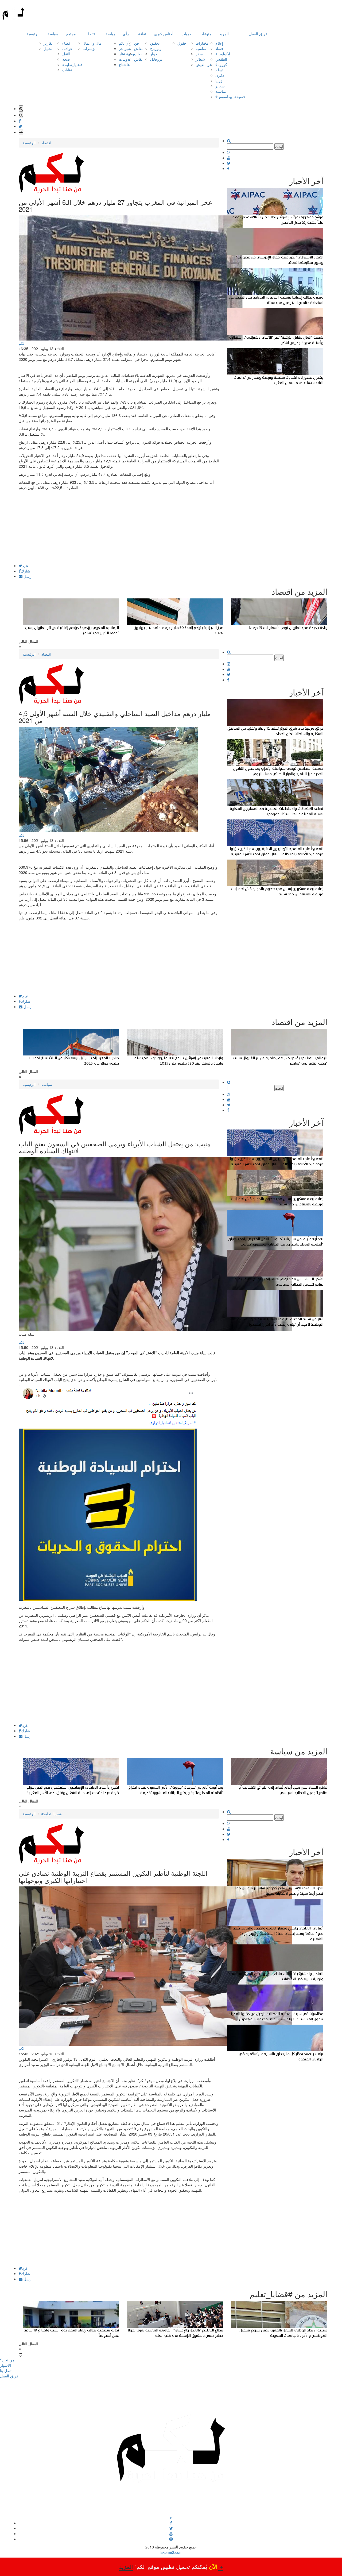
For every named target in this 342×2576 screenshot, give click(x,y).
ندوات (139, 54)
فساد (219, 48)
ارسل (28, 576)
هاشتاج (124, 64)
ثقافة (142, 34)
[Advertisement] (119, 526)
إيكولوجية (223, 54)
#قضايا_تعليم (72, 64)
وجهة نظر (127, 54)
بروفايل (156, 59)
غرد (25, 566)
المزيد (224, 34)
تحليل (48, 48)
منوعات (205, 34)
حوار (154, 54)
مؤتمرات (90, 48)
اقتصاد (92, 34)
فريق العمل (258, 34)
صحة (66, 59)
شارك (26, 571)
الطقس (221, 59)
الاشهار (5, 2365)
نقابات (67, 70)
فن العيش (203, 64)
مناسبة (201, 48)
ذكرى (220, 75)
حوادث (67, 48)
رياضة (110, 34)
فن (137, 43)
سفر (199, 54)
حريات (186, 34)
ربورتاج (156, 48)
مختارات (202, 43)
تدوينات (125, 59)
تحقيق (155, 43)
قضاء (66, 43)
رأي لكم (125, 43)
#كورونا (221, 64)
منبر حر (125, 48)
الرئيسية (33, 34)
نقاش (138, 48)
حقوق (182, 43)
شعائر (200, 59)
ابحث (279, 146)
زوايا (219, 80)
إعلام (219, 43)
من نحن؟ (7, 2360)
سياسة (53, 34)
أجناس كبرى (164, 34)
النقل (66, 54)
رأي (126, 34)
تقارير (48, 43)
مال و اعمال (92, 43)
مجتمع (71, 34)
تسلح (219, 70)
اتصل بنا (6, 2370)
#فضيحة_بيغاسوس (230, 96)
